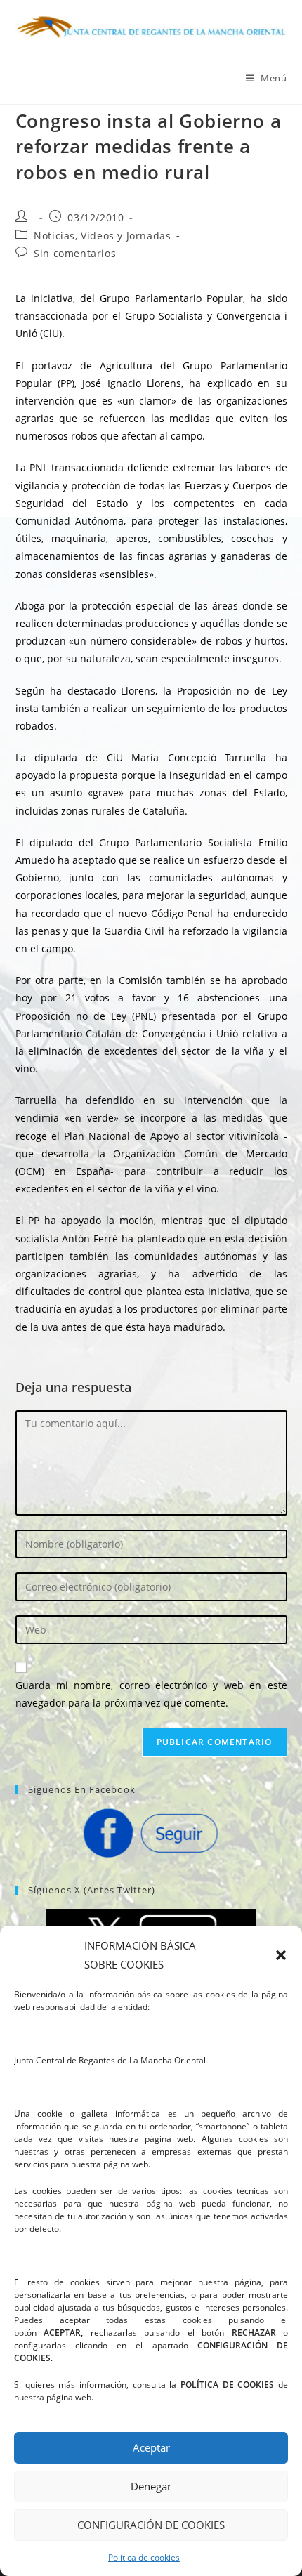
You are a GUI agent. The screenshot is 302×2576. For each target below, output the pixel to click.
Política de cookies (144, 2557)
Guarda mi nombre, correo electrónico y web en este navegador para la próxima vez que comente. (151, 1694)
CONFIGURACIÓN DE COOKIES (151, 2525)
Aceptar (151, 2447)
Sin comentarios (75, 253)
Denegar (151, 2486)
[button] (281, 1955)
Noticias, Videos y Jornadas (102, 236)
